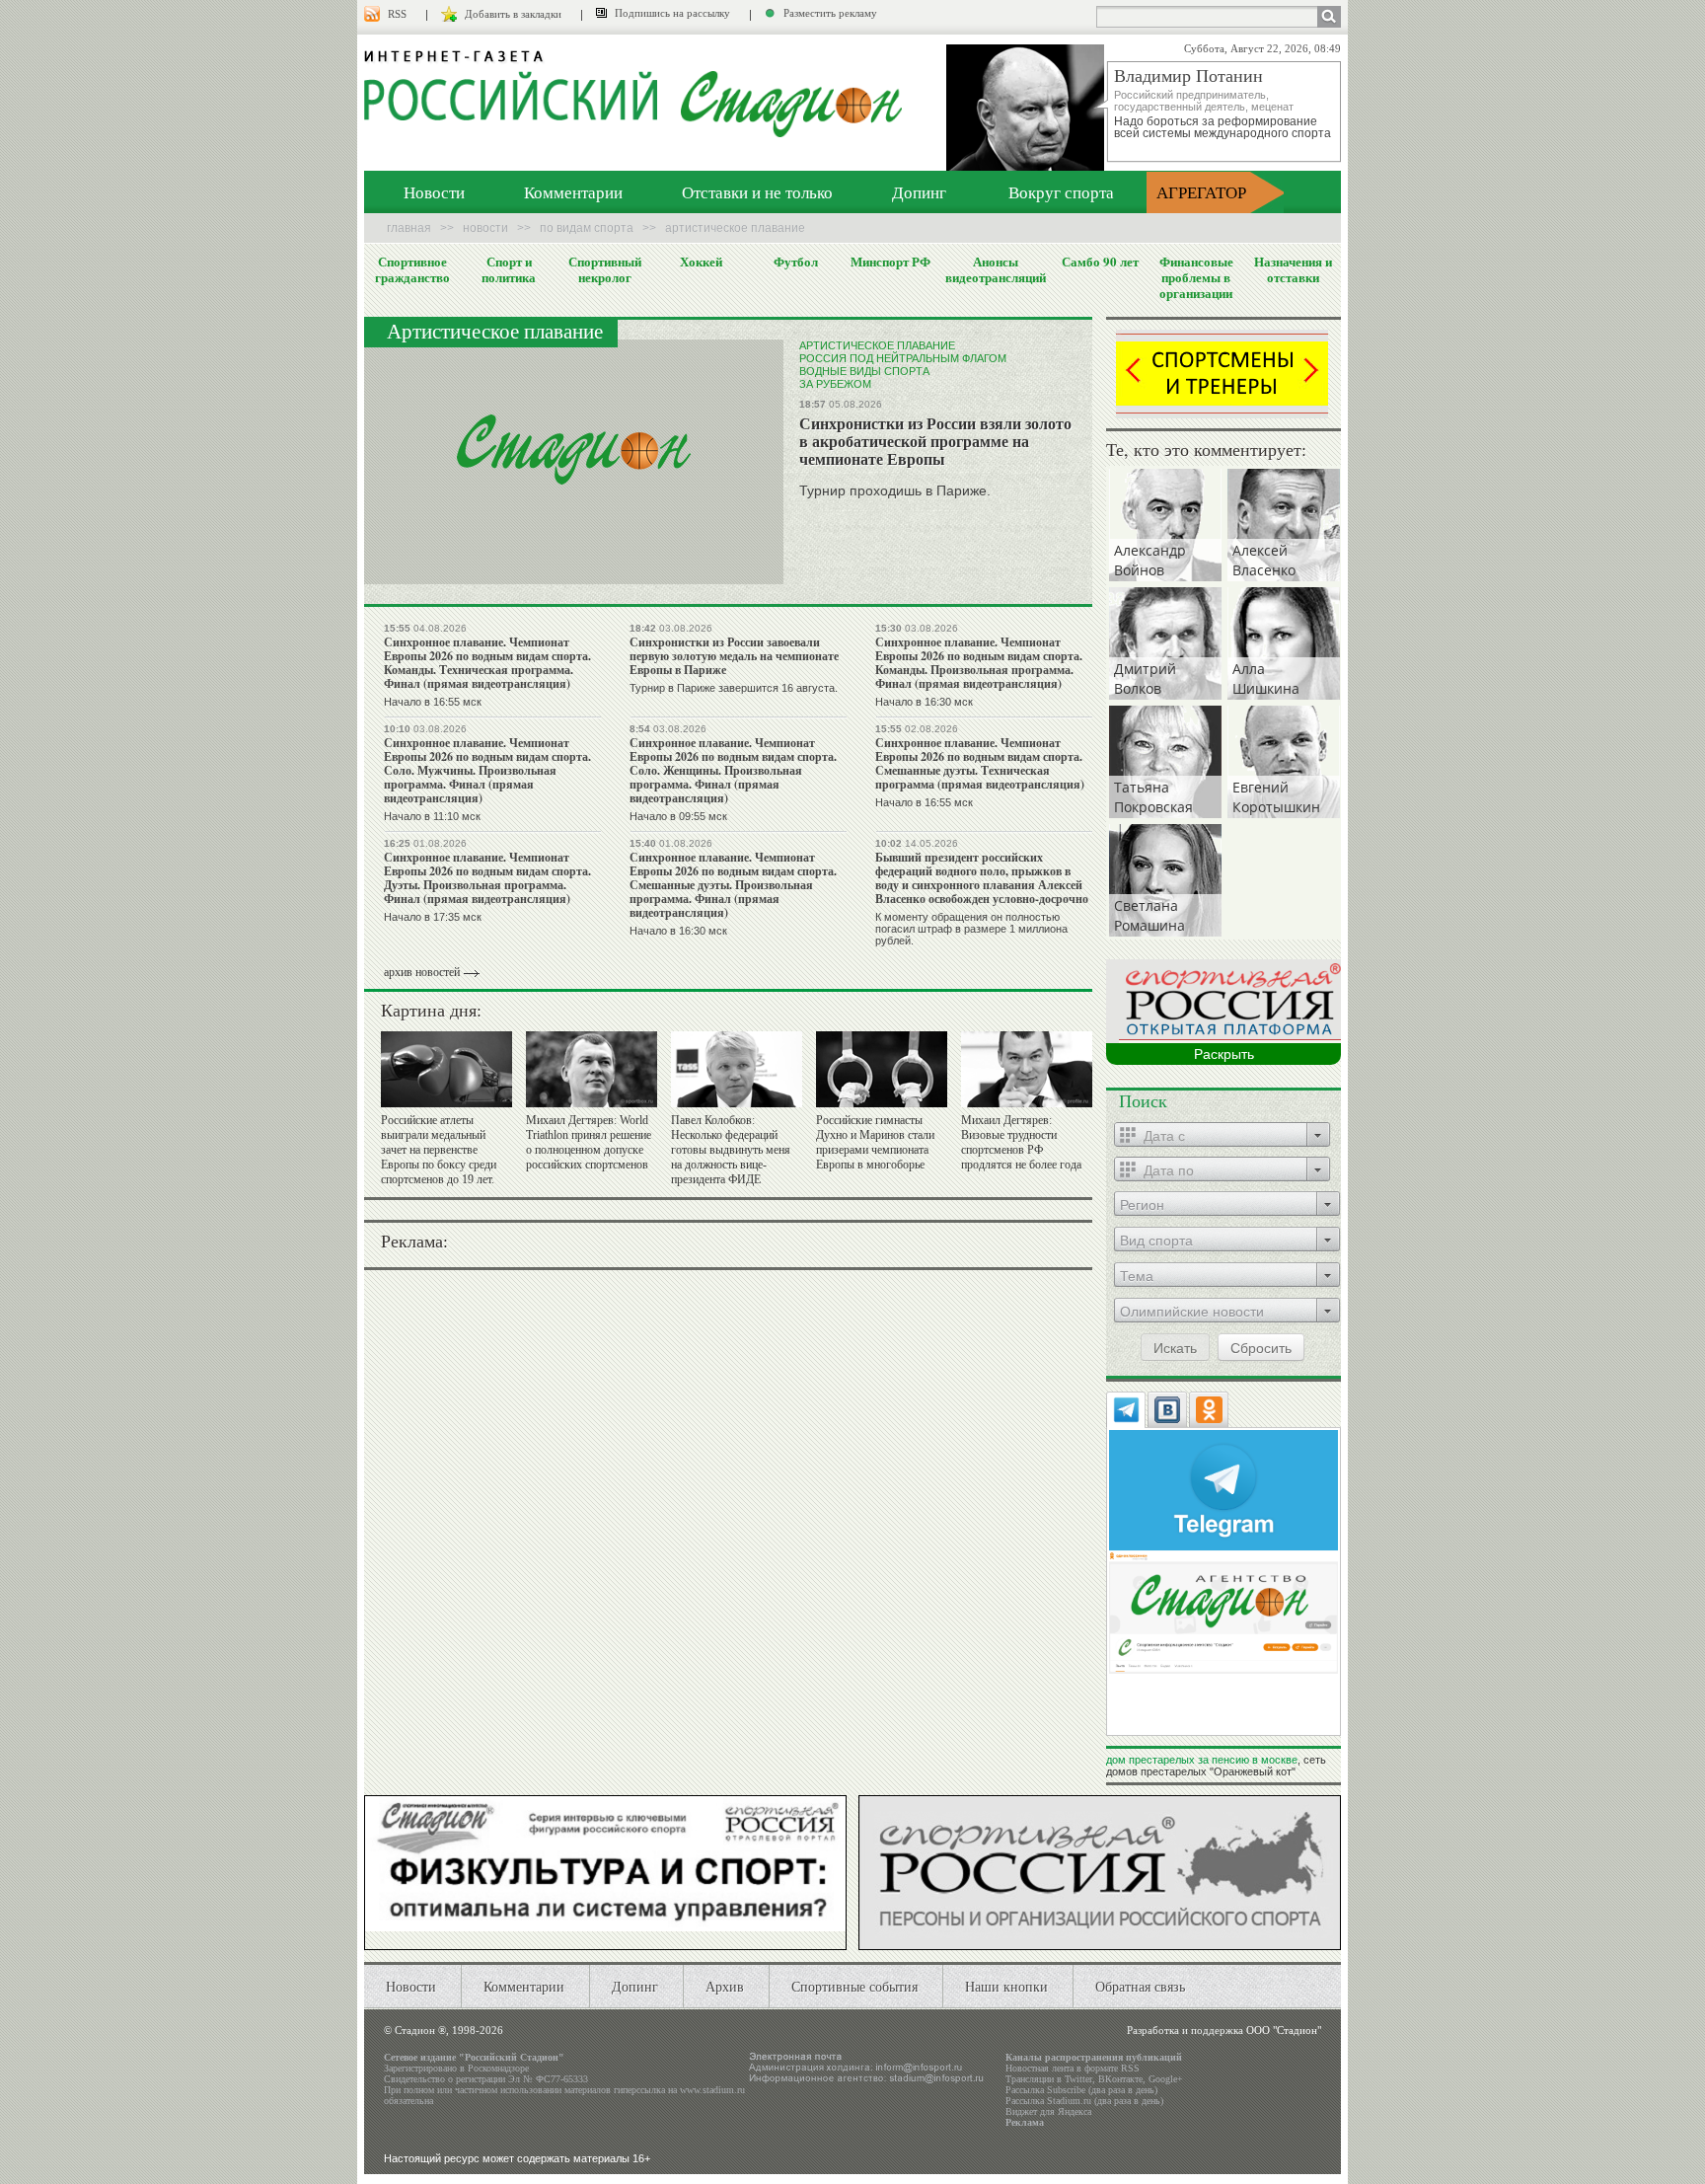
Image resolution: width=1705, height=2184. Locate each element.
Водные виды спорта (864, 371)
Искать (1175, 1347)
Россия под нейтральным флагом (903, 358)
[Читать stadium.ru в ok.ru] (1223, 1611)
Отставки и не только (757, 192)
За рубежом (835, 384)
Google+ (1166, 2079)
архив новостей (422, 972)
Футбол (796, 262)
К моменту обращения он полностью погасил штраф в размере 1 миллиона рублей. (971, 929)
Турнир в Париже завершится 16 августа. (734, 688)
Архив (725, 1986)
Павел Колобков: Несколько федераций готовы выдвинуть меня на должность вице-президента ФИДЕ (731, 1150)
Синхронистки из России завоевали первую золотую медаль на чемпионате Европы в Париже (734, 656)
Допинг (919, 192)
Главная (409, 228)
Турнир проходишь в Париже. (895, 490)
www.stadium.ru (712, 2090)
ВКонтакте (1120, 2079)
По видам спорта (587, 228)
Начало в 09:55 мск (678, 816)
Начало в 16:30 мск (924, 702)
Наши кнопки (1006, 1986)
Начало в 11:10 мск (432, 816)
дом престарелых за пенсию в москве (1202, 1760)
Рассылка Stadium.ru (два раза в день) (1084, 2101)
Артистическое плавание (877, 345)
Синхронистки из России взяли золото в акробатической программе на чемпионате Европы (935, 441)
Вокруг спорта (1061, 192)
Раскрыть (1224, 1054)
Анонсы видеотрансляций (996, 269)
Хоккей (701, 262)
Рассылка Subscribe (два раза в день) (1081, 2090)
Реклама (1025, 2122)
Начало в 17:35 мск (433, 917)
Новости (434, 192)
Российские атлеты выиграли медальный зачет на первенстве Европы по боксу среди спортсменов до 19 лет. (439, 1150)
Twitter (1078, 2079)
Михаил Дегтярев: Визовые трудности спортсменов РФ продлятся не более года (1021, 1142)
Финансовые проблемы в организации (1196, 277)
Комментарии (573, 192)
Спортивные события (854, 1986)
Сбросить (1261, 1347)
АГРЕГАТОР (1201, 192)
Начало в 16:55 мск (433, 702)
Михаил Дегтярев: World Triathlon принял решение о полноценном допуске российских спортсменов (589, 1142)
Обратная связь (1140, 1986)
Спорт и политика (509, 269)
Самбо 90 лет (1100, 262)
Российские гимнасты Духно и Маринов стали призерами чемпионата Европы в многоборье (875, 1142)
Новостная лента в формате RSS (1073, 2068)
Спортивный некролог (605, 269)
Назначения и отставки (1293, 269)
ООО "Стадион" (1284, 2030)
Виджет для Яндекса (1048, 2111)
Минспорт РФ (890, 262)
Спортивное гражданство (412, 269)
